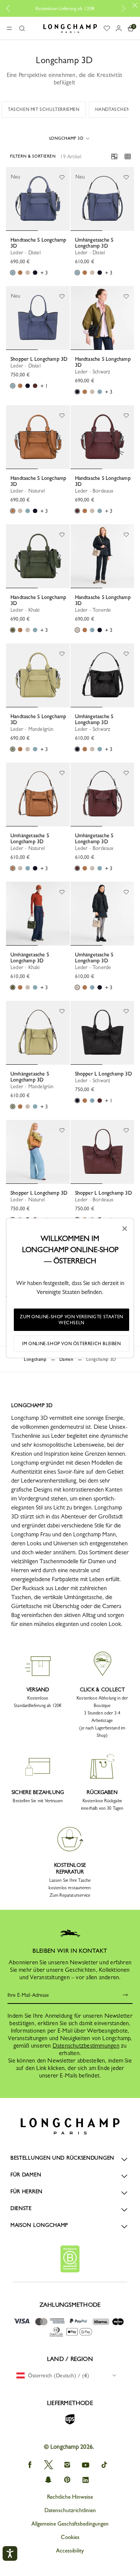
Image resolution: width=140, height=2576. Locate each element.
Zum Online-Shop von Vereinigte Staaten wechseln (71, 1320)
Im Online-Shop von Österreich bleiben (71, 1344)
